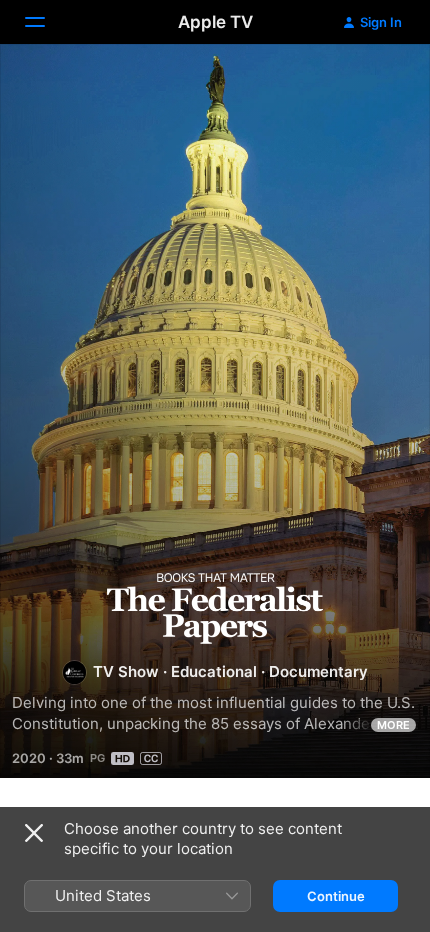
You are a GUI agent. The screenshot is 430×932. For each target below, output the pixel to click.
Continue (336, 896)
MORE (393, 725)
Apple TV (215, 22)
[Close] (34, 833)
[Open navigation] (47, 22)
